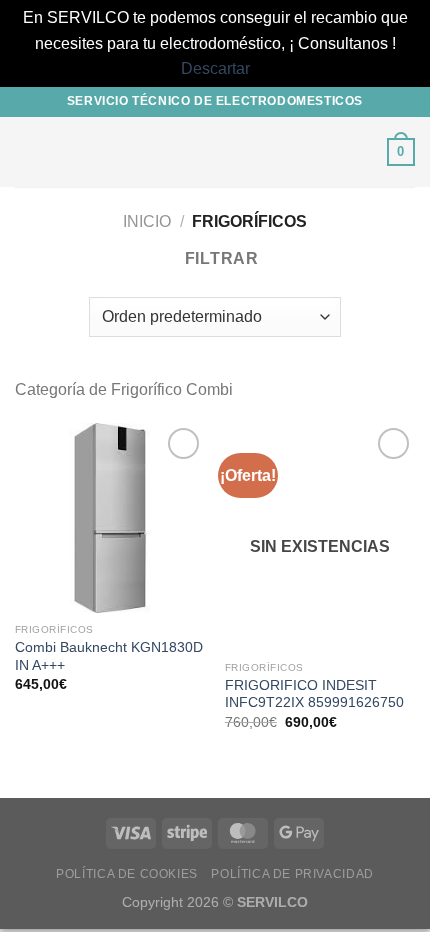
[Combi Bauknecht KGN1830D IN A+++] (110, 518)
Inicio (147, 221)
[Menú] (27, 151)
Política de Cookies (127, 874)
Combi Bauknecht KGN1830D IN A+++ (109, 656)
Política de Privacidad (292, 874)
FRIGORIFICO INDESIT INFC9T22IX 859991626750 (314, 694)
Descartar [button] (215, 68)
